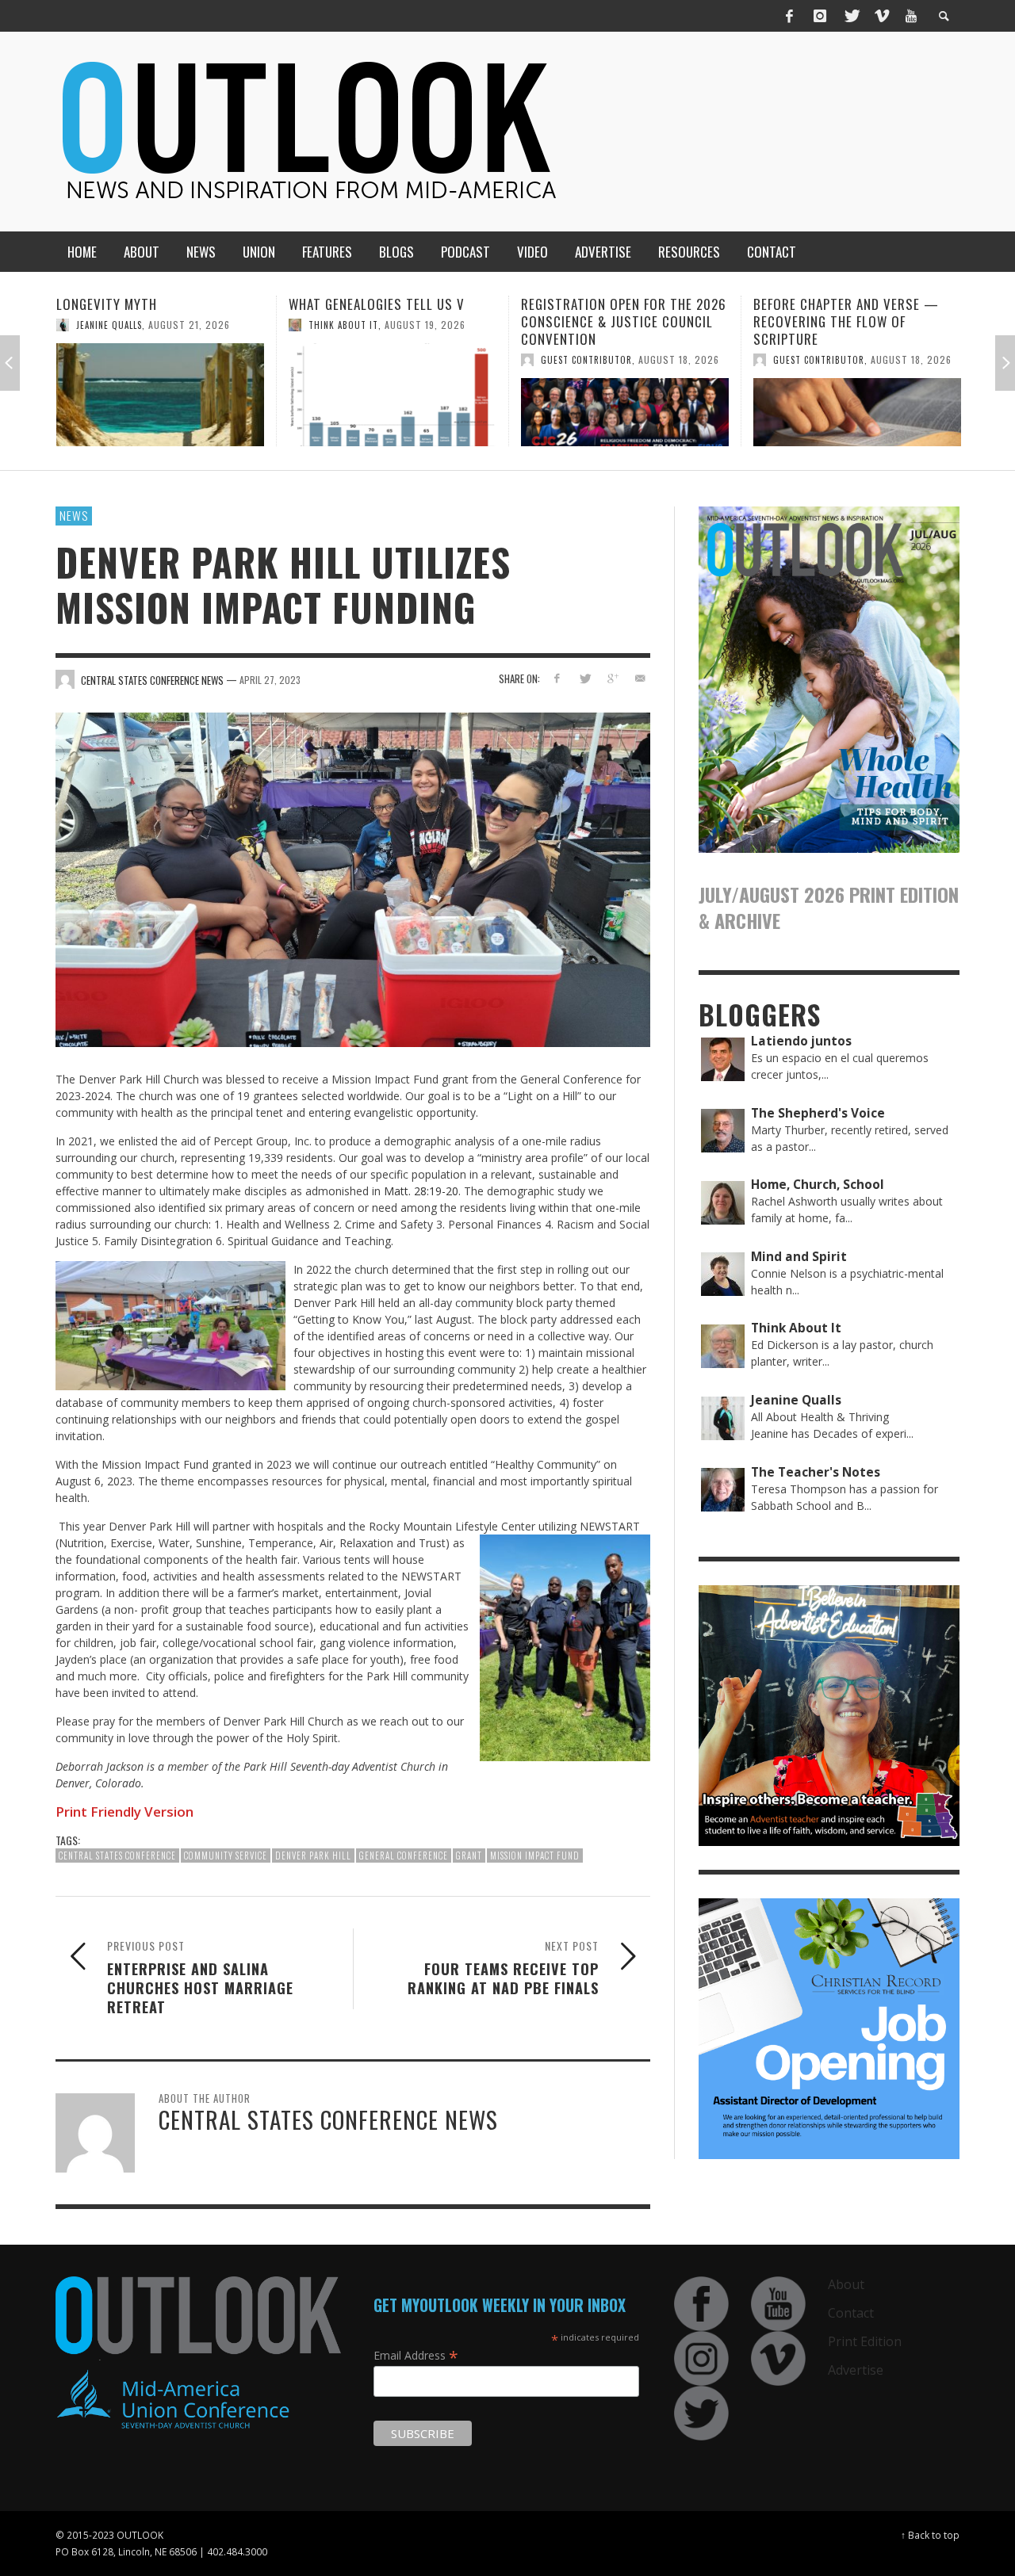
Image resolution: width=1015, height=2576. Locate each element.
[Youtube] (911, 16)
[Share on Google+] (612, 678)
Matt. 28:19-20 (421, 1191)
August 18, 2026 (446, 359)
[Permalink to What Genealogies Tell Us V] (160, 395)
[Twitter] (851, 16)
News (74, 515)
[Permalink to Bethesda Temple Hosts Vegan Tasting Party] (857, 403)
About (846, 2284)
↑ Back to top (930, 2535)
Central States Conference (117, 1856)
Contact (851, 2313)
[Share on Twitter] (585, 678)
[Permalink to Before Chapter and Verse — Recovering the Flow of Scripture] (625, 412)
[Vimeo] (881, 16)
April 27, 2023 (270, 680)
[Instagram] (820, 16)
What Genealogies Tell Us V (144, 304)
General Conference (404, 1856)
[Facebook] (790, 16)
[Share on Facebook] (557, 678)
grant (469, 1856)
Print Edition (865, 2341)
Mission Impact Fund (535, 1856)
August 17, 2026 (911, 342)
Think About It (111, 325)
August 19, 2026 (193, 325)
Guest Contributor (354, 360)
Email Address (416, 2355)
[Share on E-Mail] (640, 678)
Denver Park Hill (313, 1856)
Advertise (856, 2370)
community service (226, 1856)
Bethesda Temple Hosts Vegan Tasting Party (850, 313)
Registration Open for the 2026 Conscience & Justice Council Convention (391, 321)
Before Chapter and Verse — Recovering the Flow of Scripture (614, 321)
